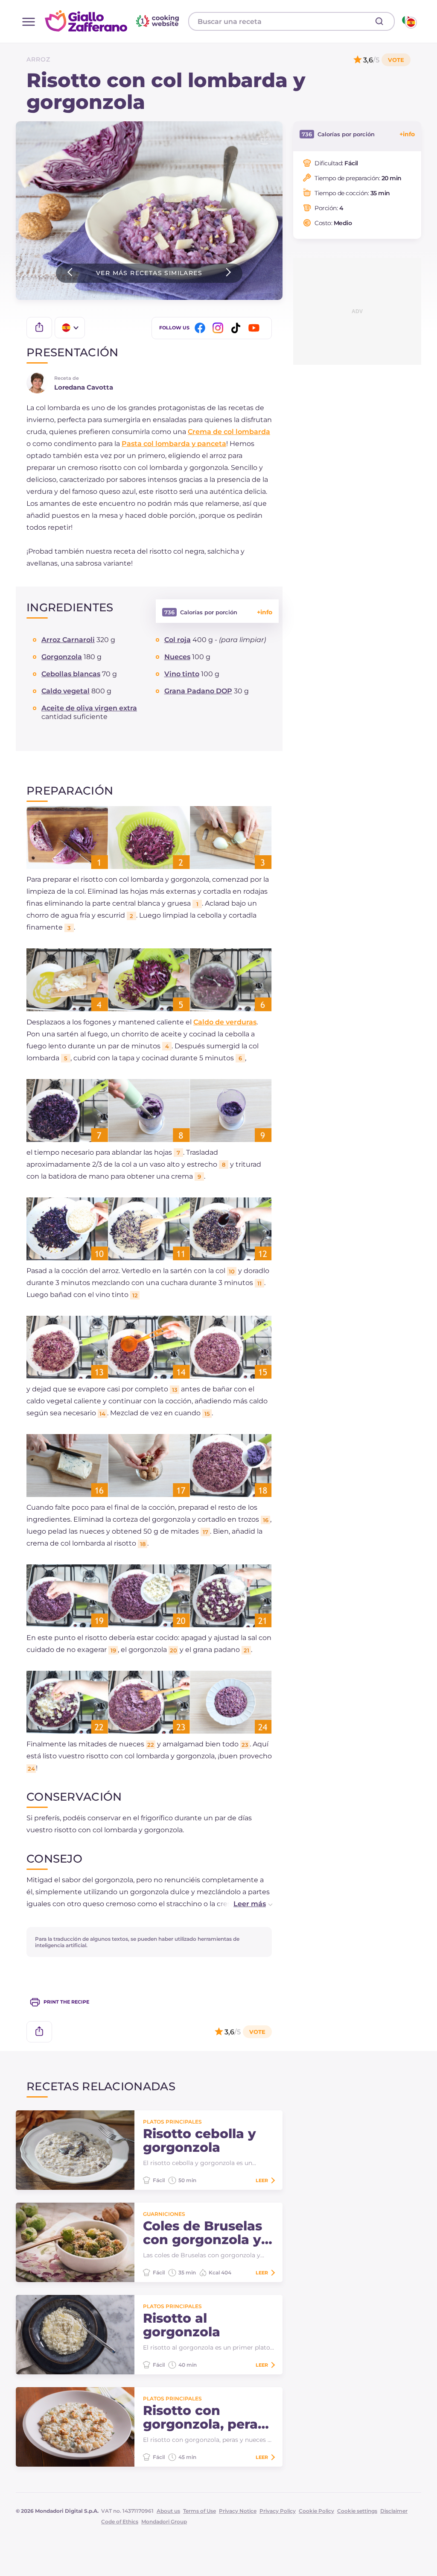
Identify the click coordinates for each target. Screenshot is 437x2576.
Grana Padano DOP (198, 691)
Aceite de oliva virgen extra (89, 708)
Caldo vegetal (66, 691)
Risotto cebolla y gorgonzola (200, 2141)
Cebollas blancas (71, 674)
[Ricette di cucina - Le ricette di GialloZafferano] (409, 21)
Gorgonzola (62, 657)
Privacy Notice (238, 2511)
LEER (262, 2180)
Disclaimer (394, 2511)
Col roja (178, 640)
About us (168, 2511)
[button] (244, 1904)
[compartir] (39, 328)
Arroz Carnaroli (68, 640)
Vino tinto (182, 674)
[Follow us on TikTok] (237, 328)
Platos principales (172, 2122)
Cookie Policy (316, 2511)
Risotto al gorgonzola (182, 2325)
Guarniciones (164, 2214)
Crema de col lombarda (229, 432)
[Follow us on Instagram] (219, 328)
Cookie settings (357, 2511)
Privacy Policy (278, 2511)
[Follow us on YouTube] (255, 328)
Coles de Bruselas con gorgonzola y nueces (202, 2233)
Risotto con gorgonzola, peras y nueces (204, 2418)
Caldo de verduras (225, 1022)
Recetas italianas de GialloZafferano (113, 21)
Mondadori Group (164, 2522)
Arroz (38, 59)
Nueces (177, 657)
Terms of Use (200, 2511)
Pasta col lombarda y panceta (174, 444)
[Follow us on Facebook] (201, 328)
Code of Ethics (120, 2522)
